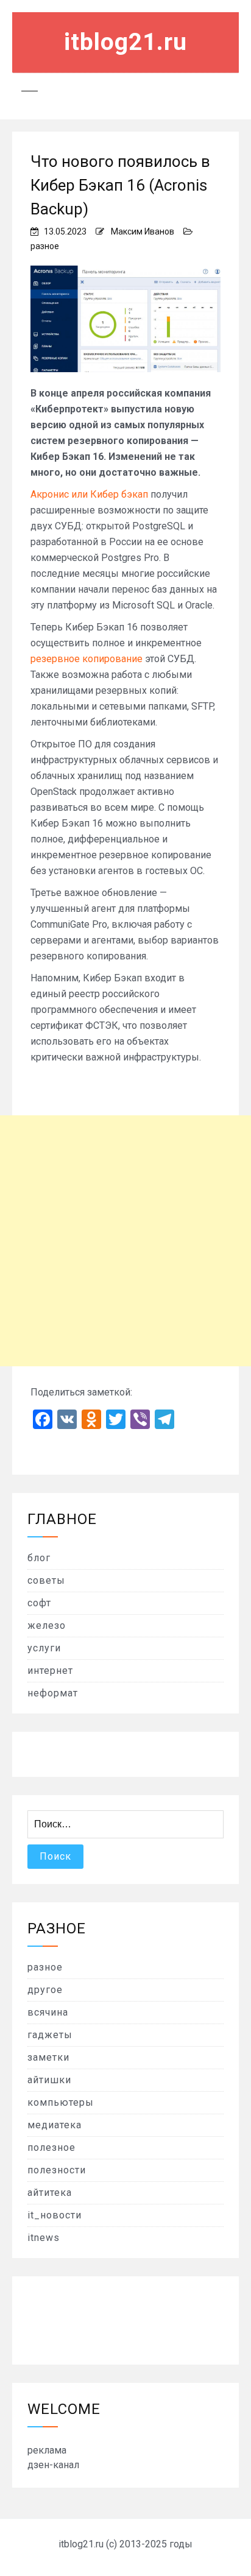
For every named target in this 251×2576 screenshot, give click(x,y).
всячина (48, 2012)
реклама (47, 2450)
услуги (44, 1648)
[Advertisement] (125, 1241)
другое (45, 1990)
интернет (50, 1671)
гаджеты (50, 2035)
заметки (48, 2057)
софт (39, 1603)
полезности (57, 2170)
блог (39, 1558)
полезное (51, 2147)
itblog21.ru (125, 42)
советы (46, 1580)
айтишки (49, 2080)
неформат (53, 1693)
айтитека (50, 2193)
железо (47, 1625)
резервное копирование (87, 659)
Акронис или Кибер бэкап (89, 494)
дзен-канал (53, 2465)
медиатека (55, 2125)
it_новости (55, 2215)
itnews (44, 2238)
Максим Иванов (143, 231)
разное (45, 246)
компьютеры (61, 2102)
